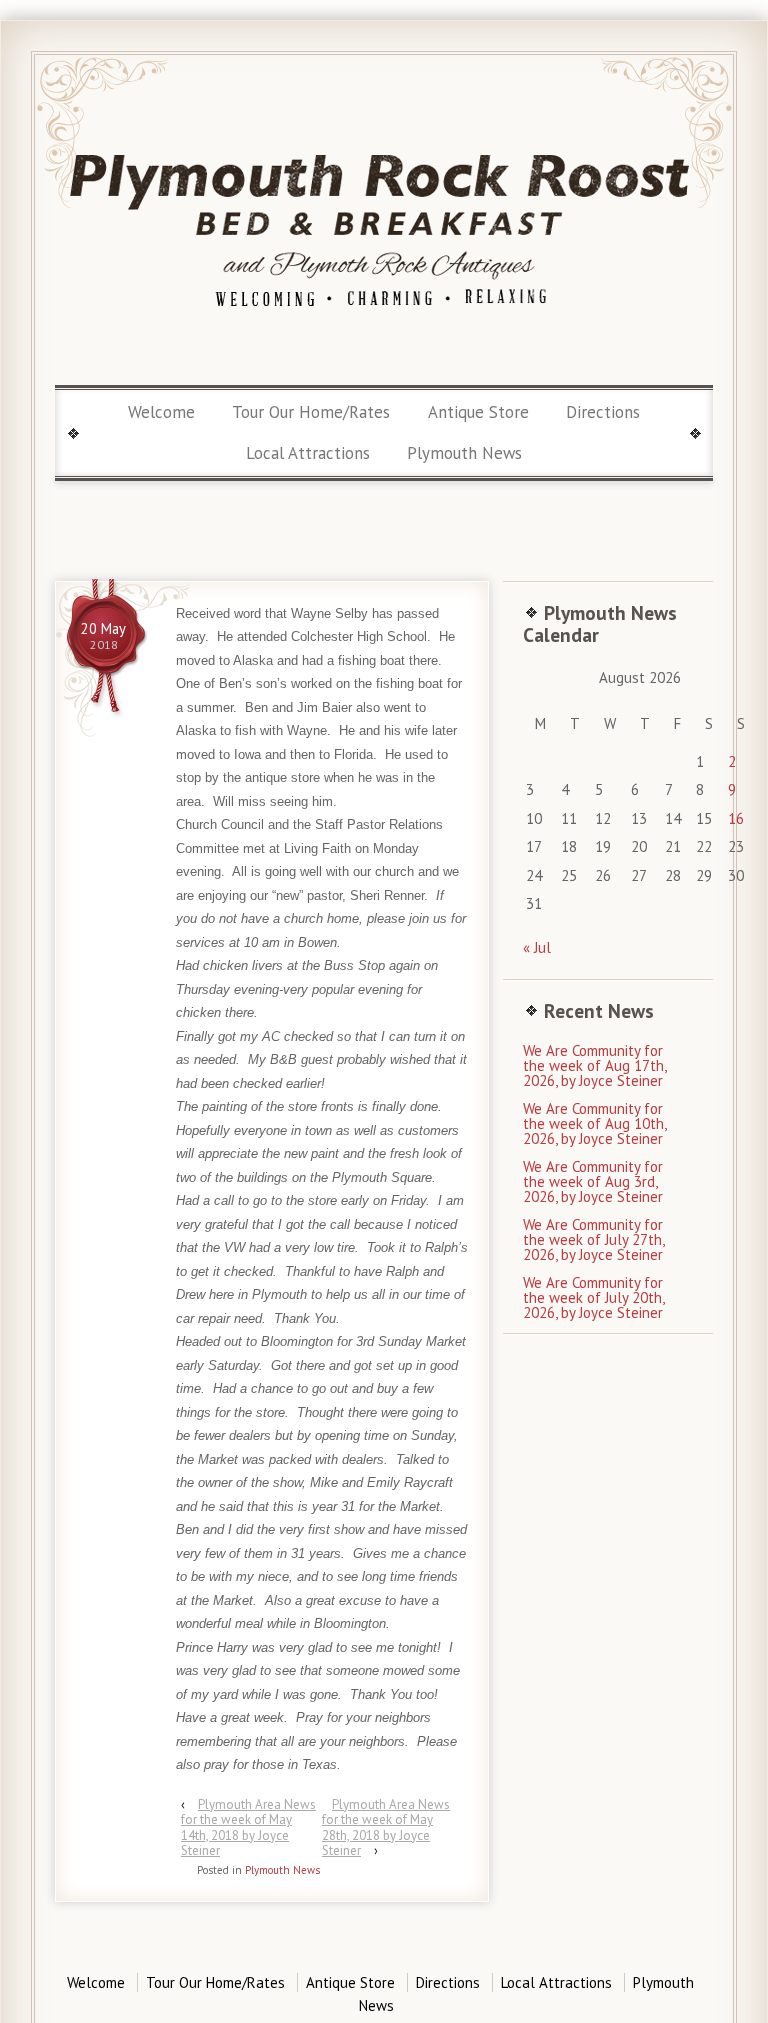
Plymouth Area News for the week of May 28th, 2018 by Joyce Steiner (386, 1828)
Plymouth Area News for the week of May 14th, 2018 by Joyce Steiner (248, 1828)
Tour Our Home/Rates (311, 412)
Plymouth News (464, 453)
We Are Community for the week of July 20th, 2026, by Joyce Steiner (593, 1297)
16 (736, 818)
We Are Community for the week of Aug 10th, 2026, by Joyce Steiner (594, 1123)
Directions (603, 412)
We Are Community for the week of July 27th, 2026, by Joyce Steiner (593, 1239)
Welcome (161, 412)
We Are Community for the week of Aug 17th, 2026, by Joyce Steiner (594, 1065)
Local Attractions (308, 453)
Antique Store (478, 412)
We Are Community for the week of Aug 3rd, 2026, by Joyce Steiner (593, 1181)
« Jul (537, 947)
